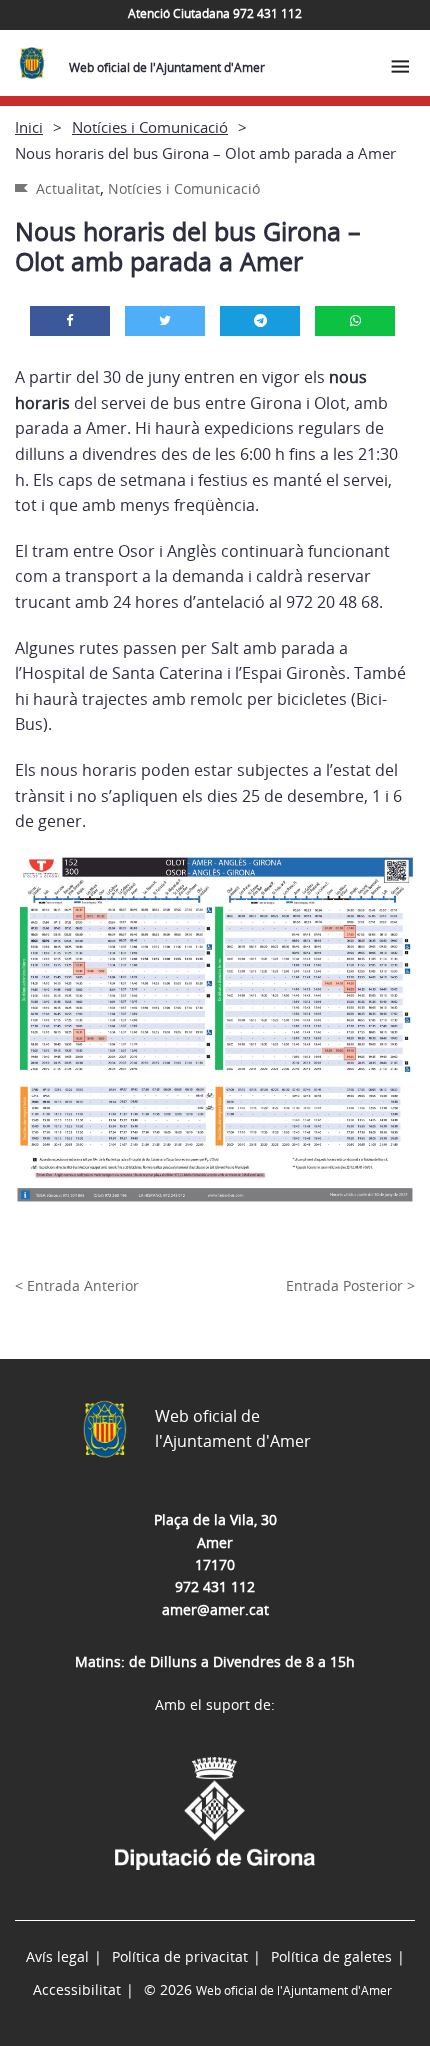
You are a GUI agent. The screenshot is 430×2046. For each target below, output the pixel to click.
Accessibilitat (77, 1989)
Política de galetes (331, 1956)
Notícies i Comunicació (150, 127)
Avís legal (57, 1956)
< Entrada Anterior (77, 1285)
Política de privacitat (180, 1956)
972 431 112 (215, 1586)
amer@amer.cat (215, 1609)
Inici (29, 127)
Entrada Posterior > (350, 1285)
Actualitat (68, 188)
